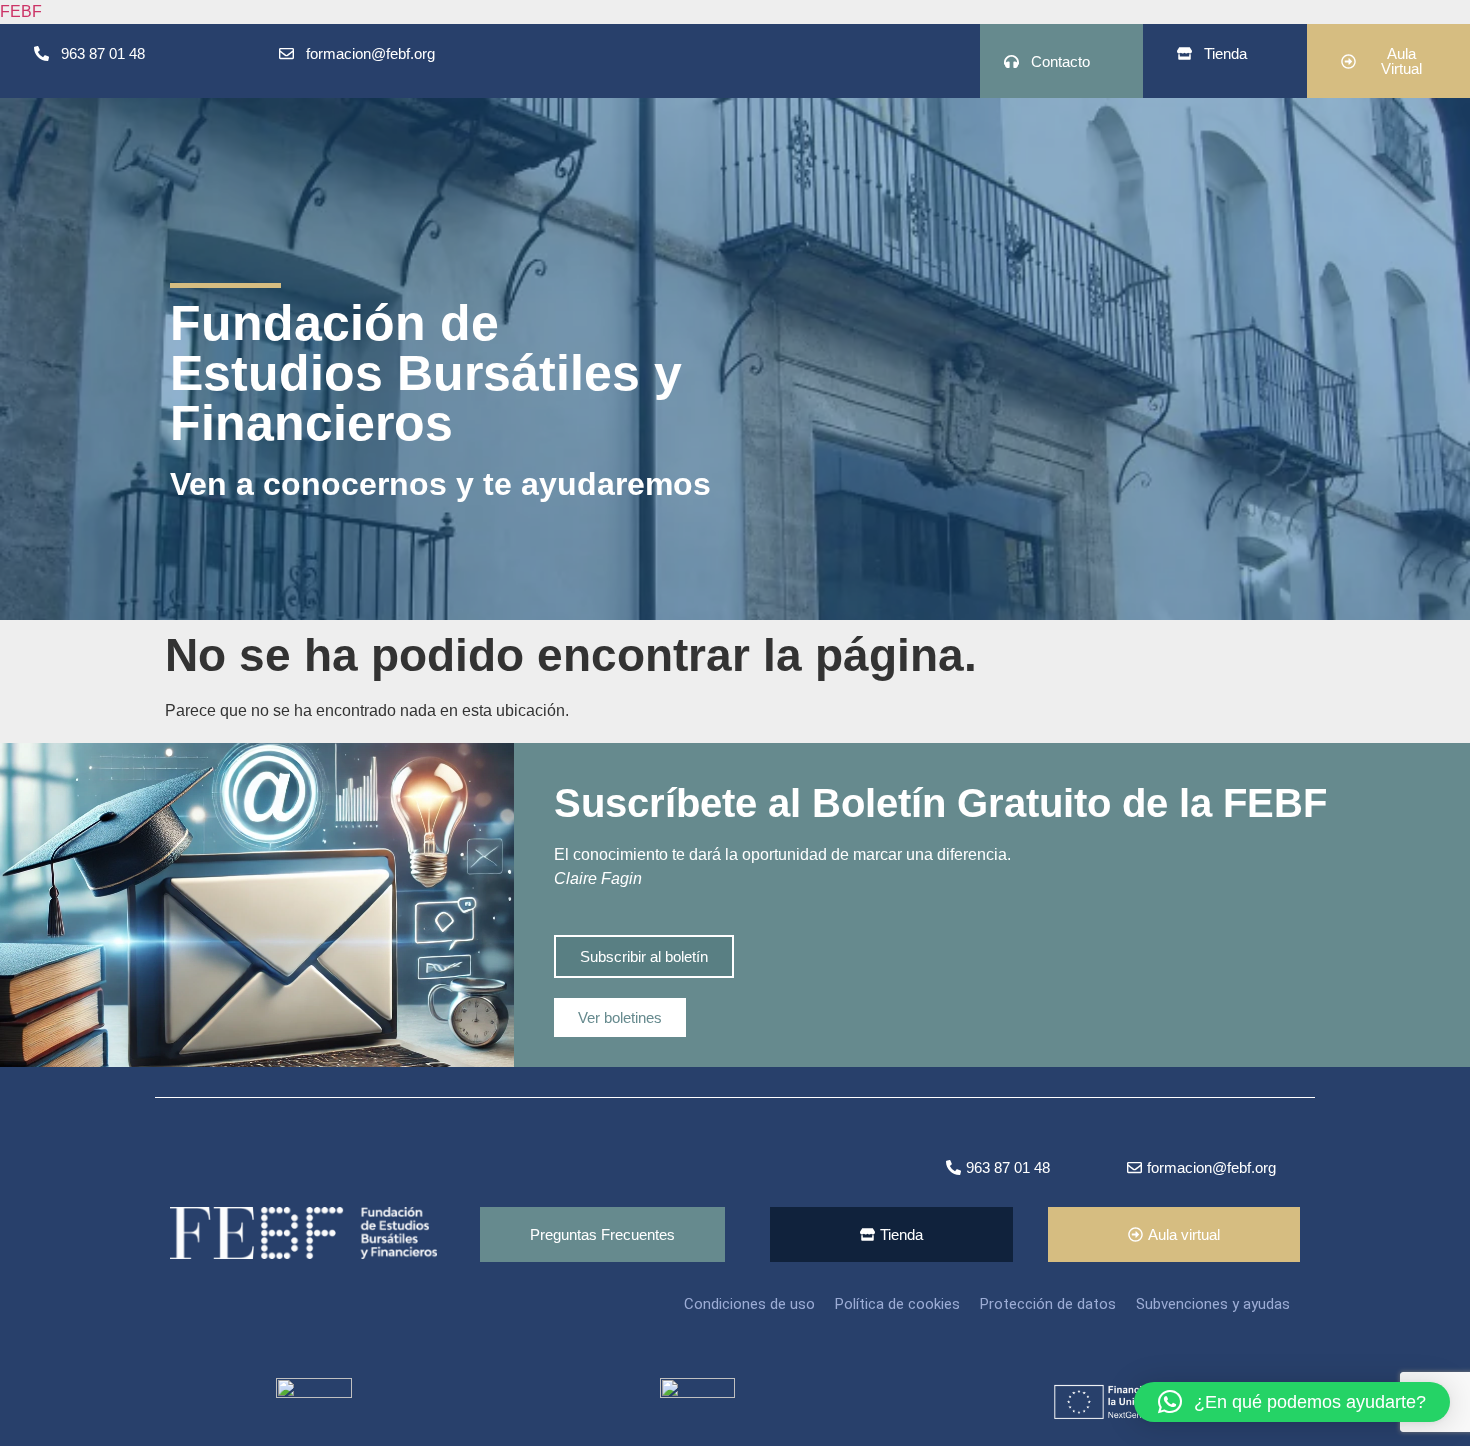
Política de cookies (897, 1304)
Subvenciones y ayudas (1213, 1304)
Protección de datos (1048, 1304)
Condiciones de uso (749, 1304)
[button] (1292, 1402)
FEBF (21, 11)
